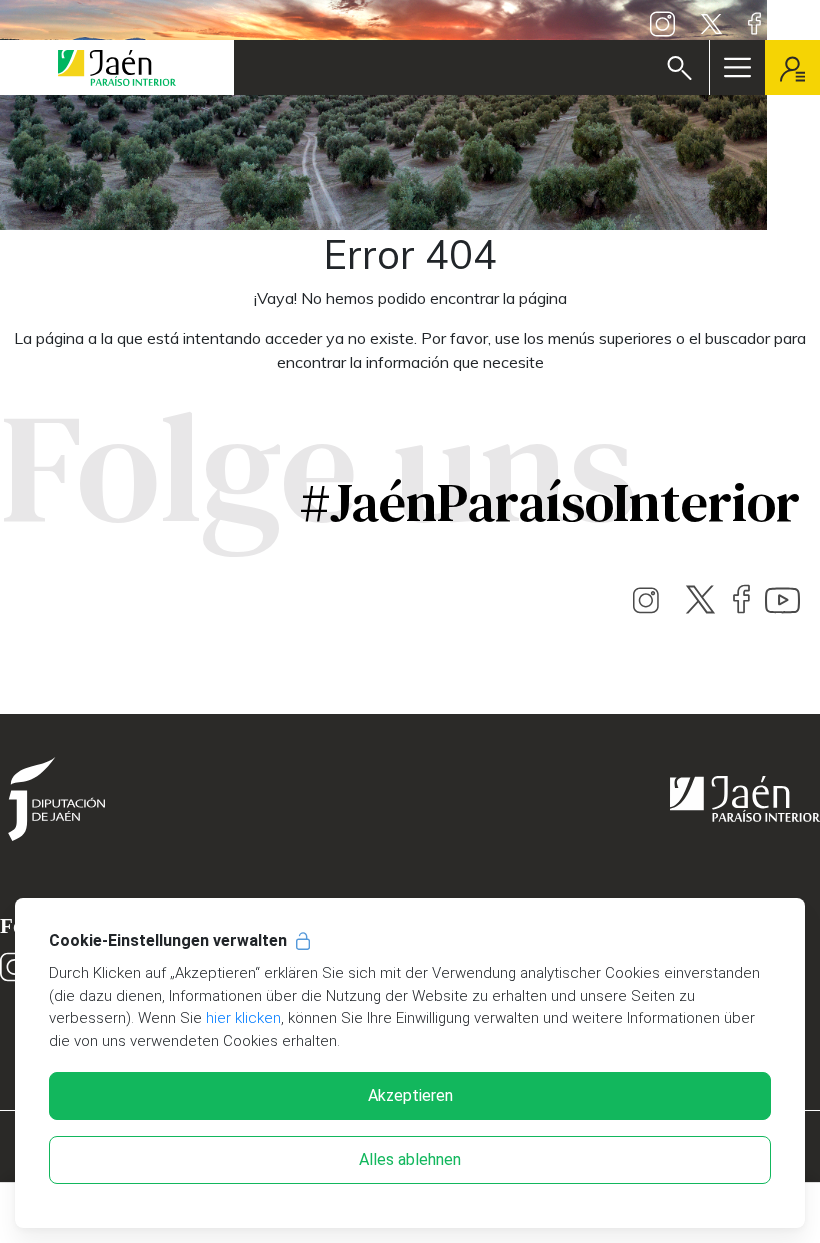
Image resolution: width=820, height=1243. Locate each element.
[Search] (679, 68)
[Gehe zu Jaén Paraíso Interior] (117, 67)
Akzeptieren (410, 1095)
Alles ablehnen (410, 1159)
